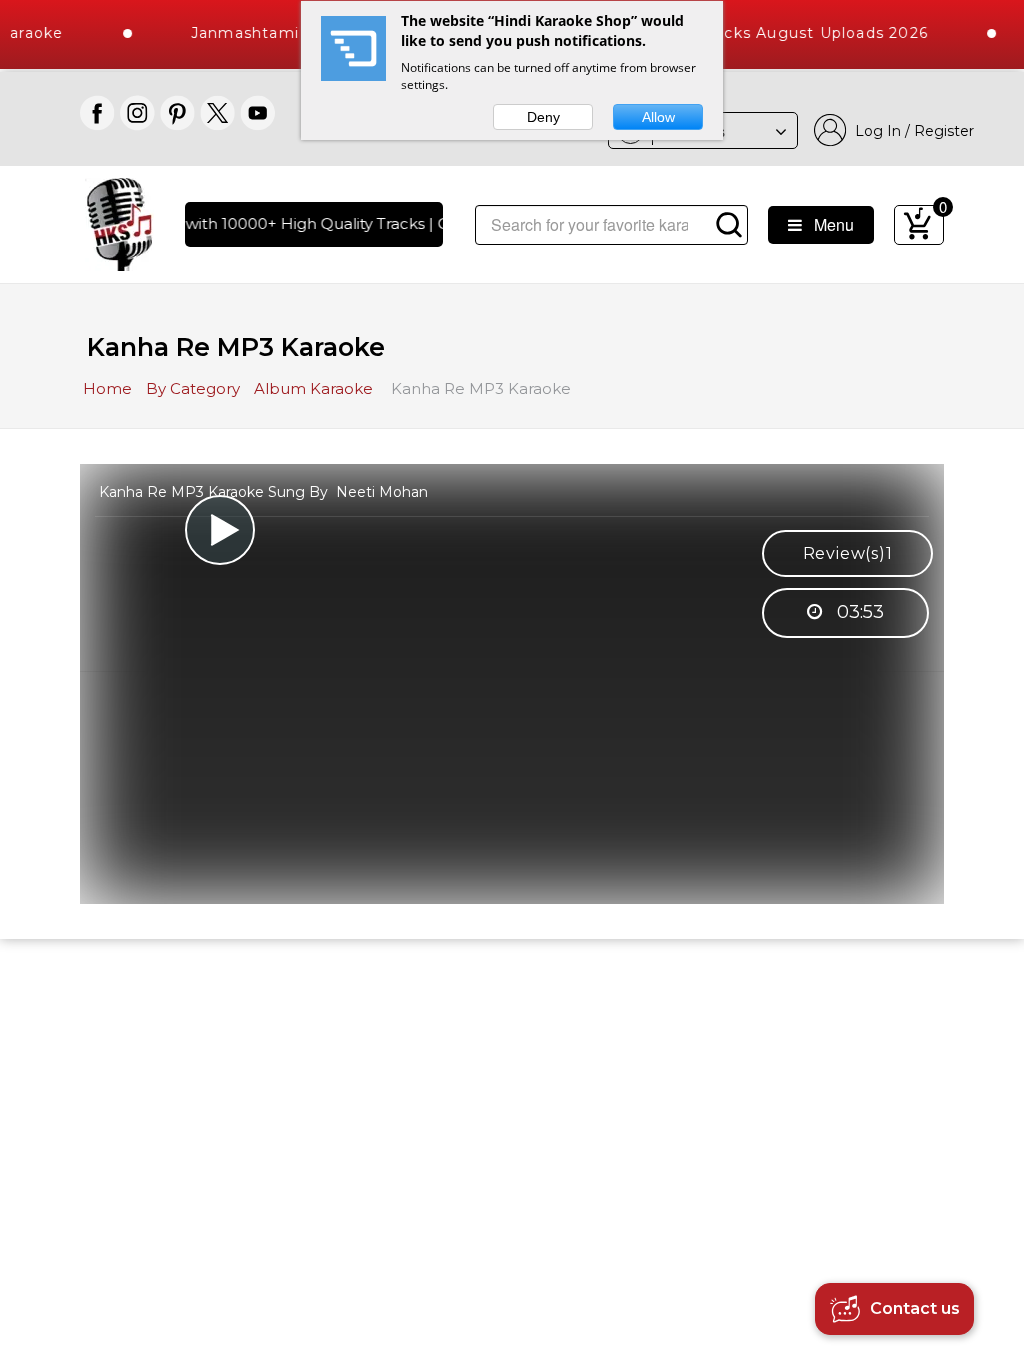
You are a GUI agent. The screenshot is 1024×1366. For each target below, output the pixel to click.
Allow (658, 117)
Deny (543, 117)
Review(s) (848, 553)
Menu (828, 224)
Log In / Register (910, 131)
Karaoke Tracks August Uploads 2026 (761, 33)
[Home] (119, 222)
